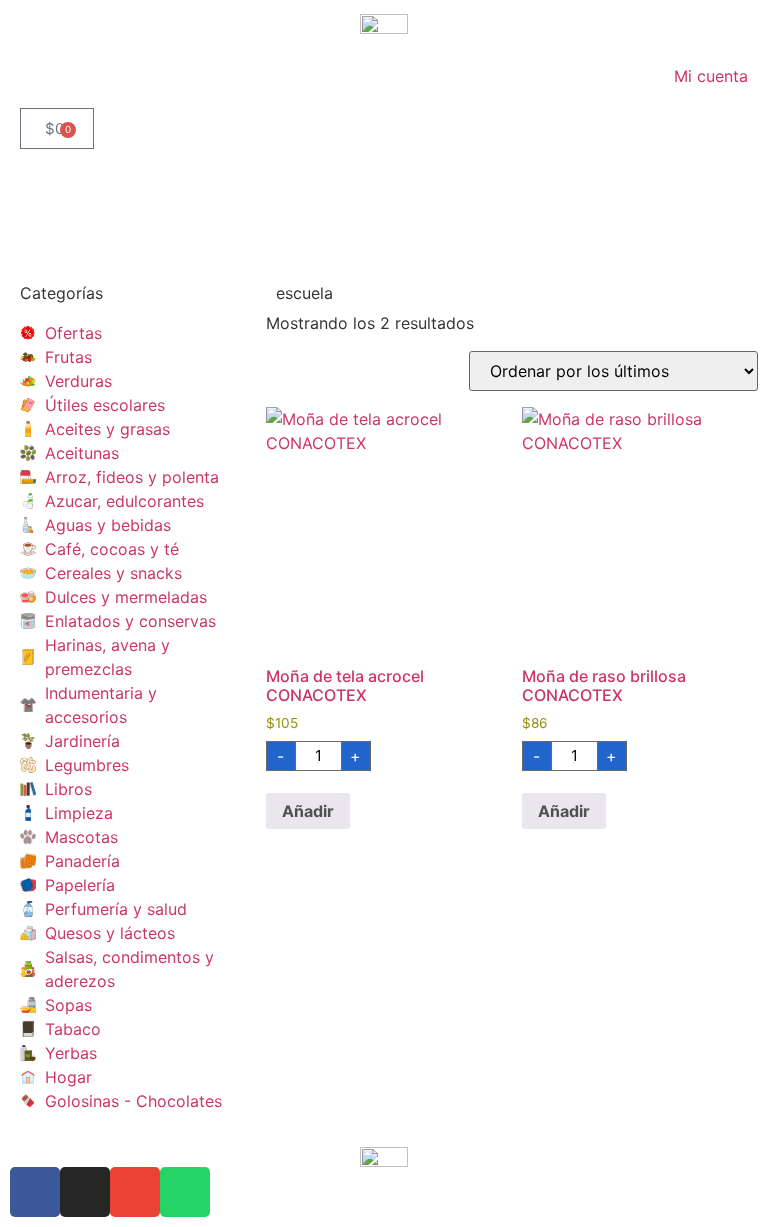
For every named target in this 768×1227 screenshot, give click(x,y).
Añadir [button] (308, 811)
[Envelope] (135, 1192)
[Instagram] (85, 1192)
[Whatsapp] (185, 1192)
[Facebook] (35, 1192)
